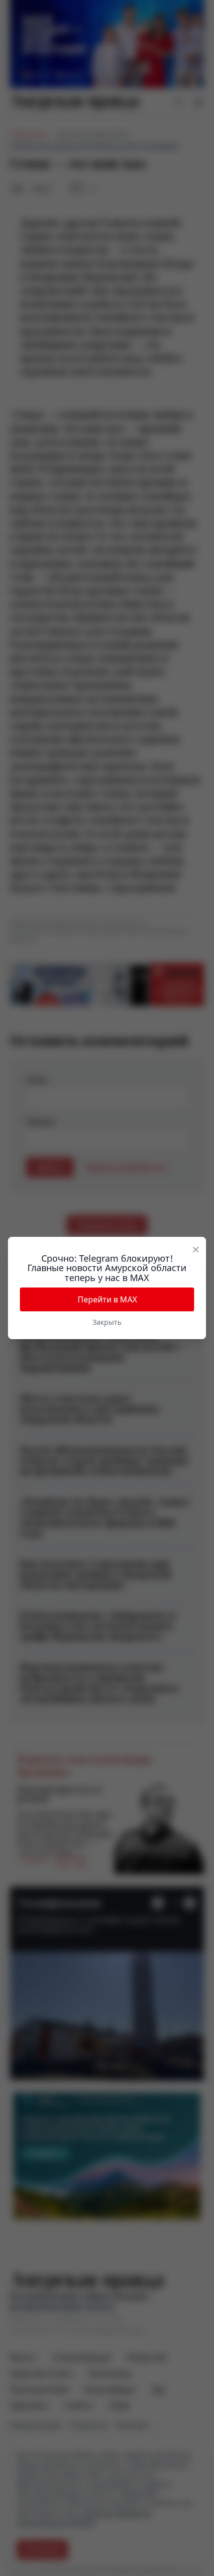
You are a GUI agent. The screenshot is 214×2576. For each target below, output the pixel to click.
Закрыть (107, 1322)
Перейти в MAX (107, 1299)
